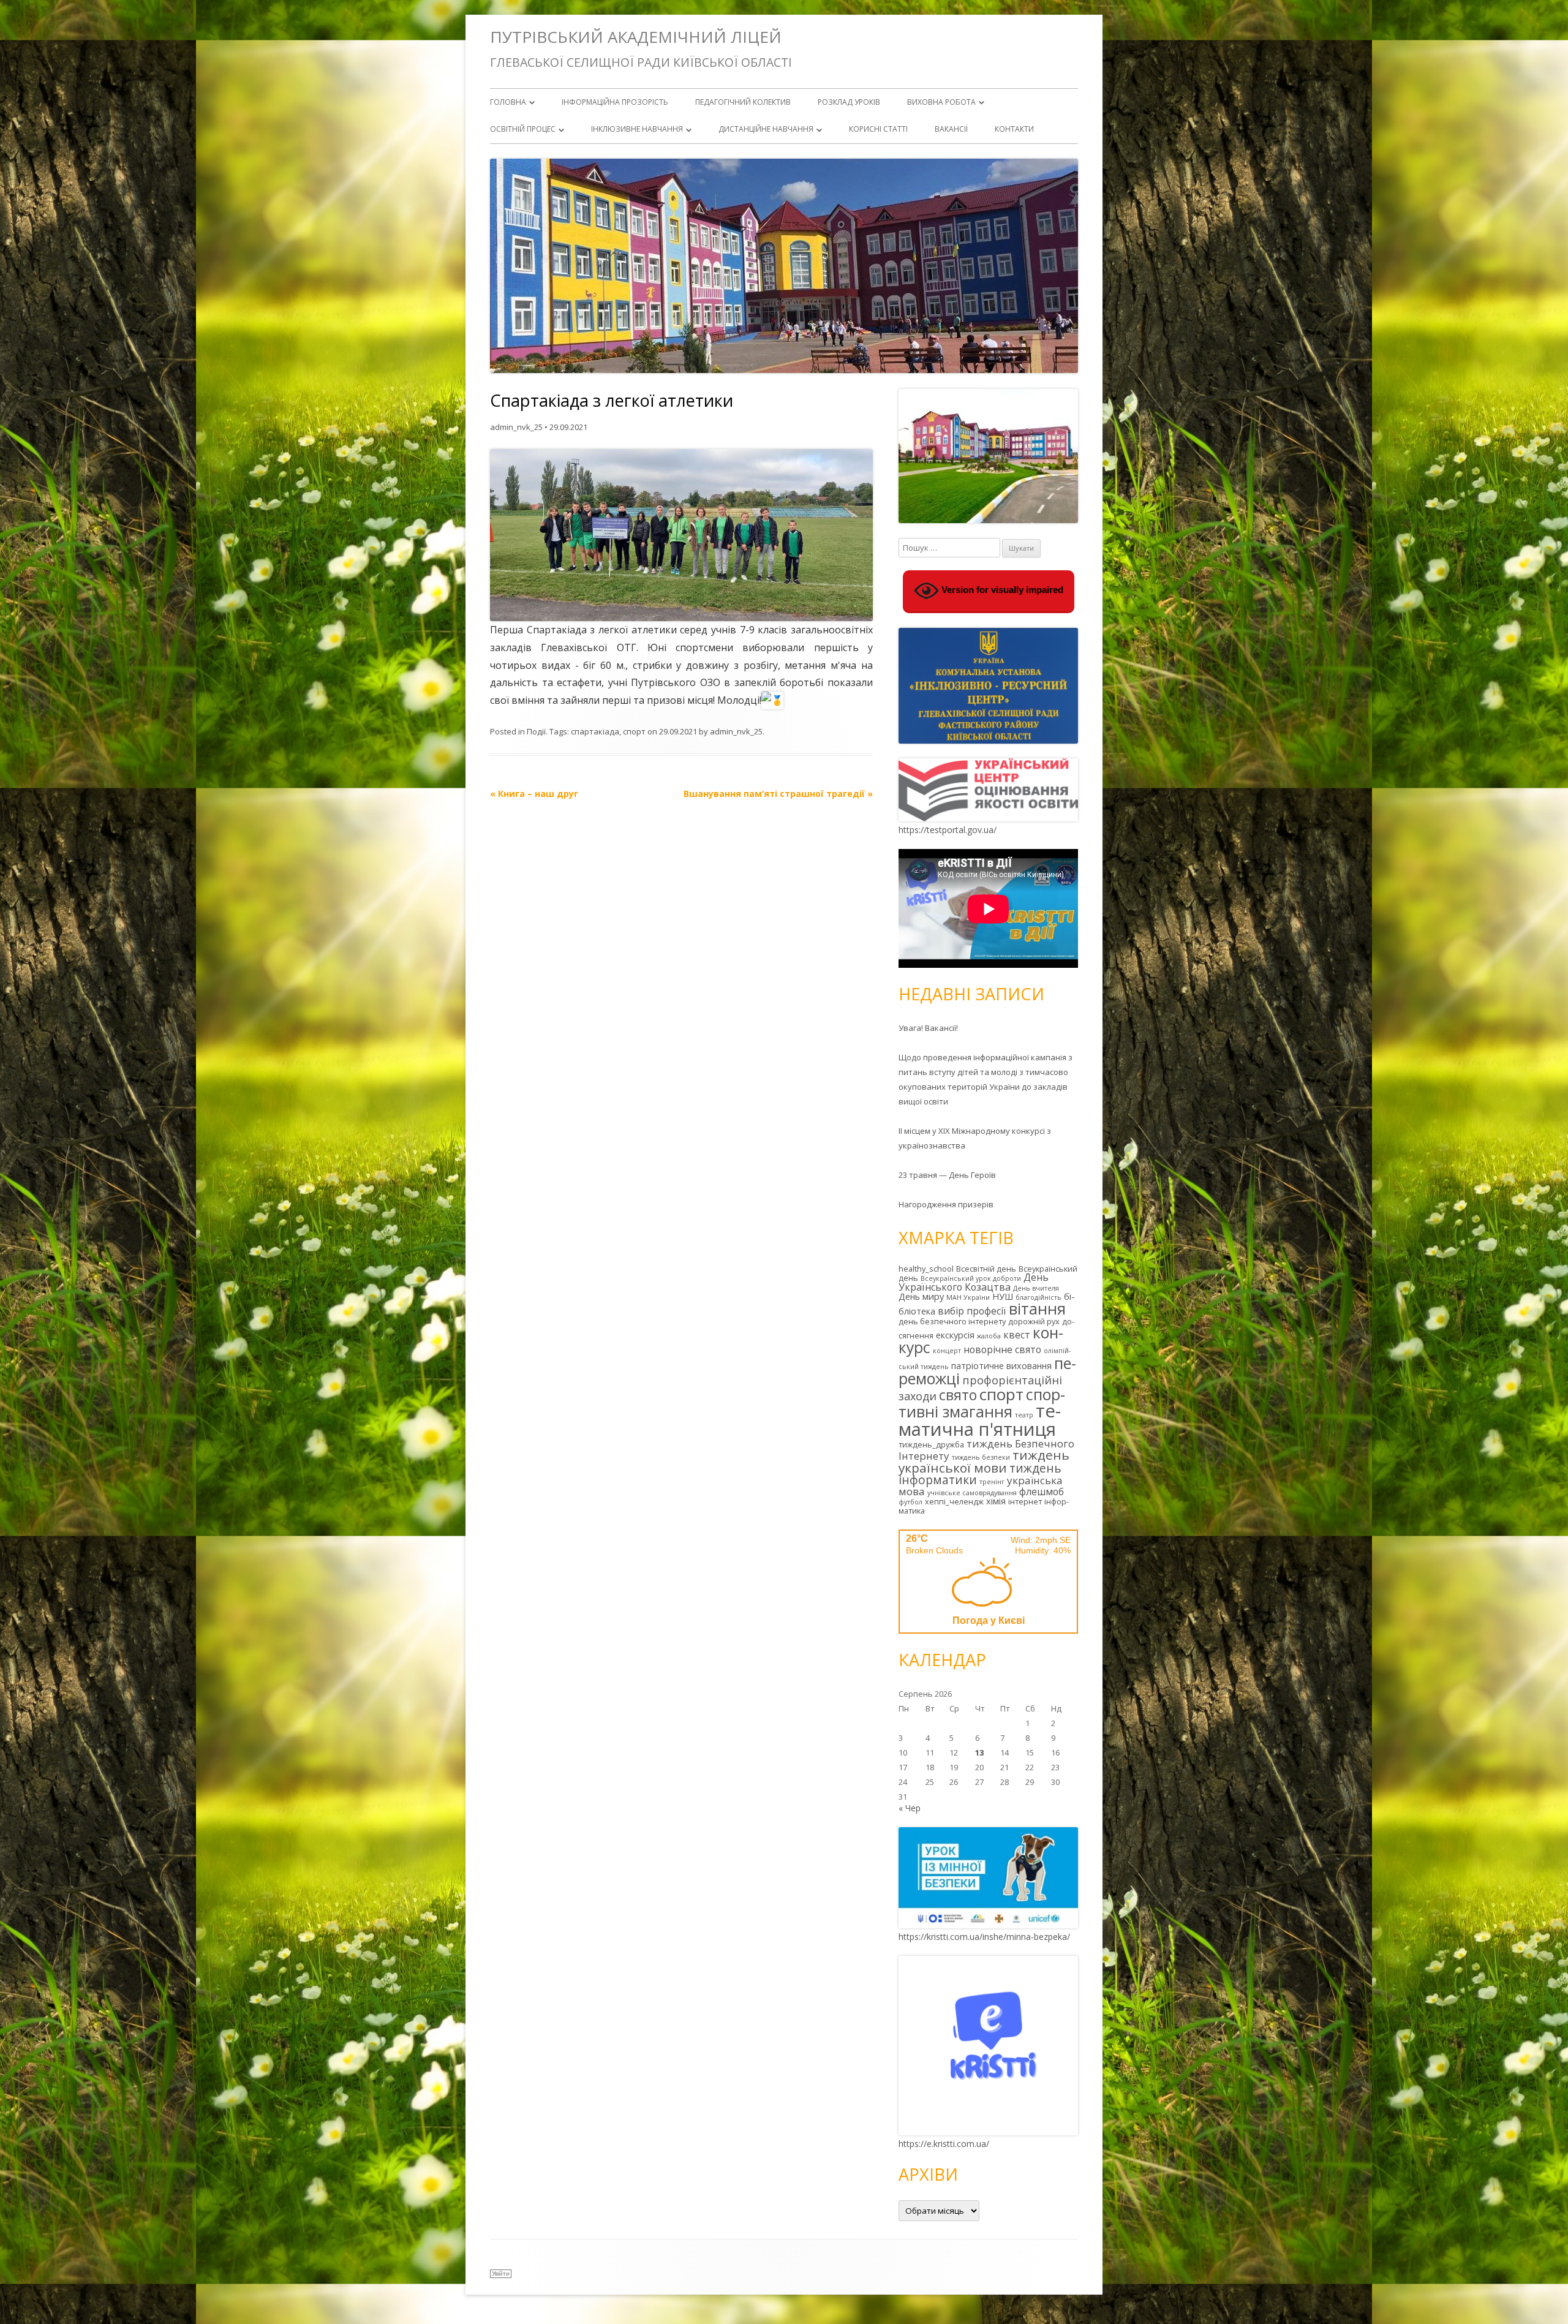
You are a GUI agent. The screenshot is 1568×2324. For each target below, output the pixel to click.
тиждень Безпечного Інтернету (986, 1450)
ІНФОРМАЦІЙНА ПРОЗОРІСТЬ (615, 102)
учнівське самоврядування (972, 1493)
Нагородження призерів (946, 1204)
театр (1024, 1415)
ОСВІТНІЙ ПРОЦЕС (523, 129)
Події (536, 731)
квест (1017, 1335)
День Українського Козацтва (974, 1282)
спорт (634, 731)
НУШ (1003, 1296)
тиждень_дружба (931, 1444)
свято (958, 1395)
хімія (996, 1501)
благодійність (1038, 1297)
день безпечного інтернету (952, 1321)
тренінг (992, 1482)
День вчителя (1036, 1288)
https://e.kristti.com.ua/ (944, 2144)
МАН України (968, 1297)
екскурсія (955, 1335)
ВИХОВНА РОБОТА (941, 102)
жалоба (989, 1336)
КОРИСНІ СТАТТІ (878, 129)
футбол (910, 1502)
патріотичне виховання (1001, 1366)
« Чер (910, 1808)
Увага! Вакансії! (928, 1028)
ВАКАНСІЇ (951, 129)
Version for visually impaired (1001, 590)
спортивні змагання (982, 1403)
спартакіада (595, 731)
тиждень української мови (984, 1461)
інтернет (1025, 1501)
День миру (921, 1296)
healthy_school (926, 1269)
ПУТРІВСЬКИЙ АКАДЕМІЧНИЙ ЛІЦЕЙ (636, 37)
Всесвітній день (986, 1269)
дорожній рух (1034, 1321)
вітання (1037, 1308)
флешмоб (1042, 1492)
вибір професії (972, 1311)
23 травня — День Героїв (947, 1175)
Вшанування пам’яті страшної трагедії (778, 794)
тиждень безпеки (981, 1457)
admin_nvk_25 (516, 427)
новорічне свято (1002, 1349)
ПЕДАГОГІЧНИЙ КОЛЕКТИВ (743, 102)
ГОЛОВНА (508, 102)
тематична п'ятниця (980, 1420)
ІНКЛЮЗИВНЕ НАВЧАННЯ (637, 129)
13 (979, 1752)
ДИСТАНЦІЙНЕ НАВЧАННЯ (766, 129)
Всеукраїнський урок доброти (971, 1278)
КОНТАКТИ (1014, 129)
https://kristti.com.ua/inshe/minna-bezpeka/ (984, 1937)
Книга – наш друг (534, 794)
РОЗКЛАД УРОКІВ (849, 102)
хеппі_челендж (954, 1501)
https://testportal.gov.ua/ (948, 830)
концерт (947, 1351)
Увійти (501, 2273)
